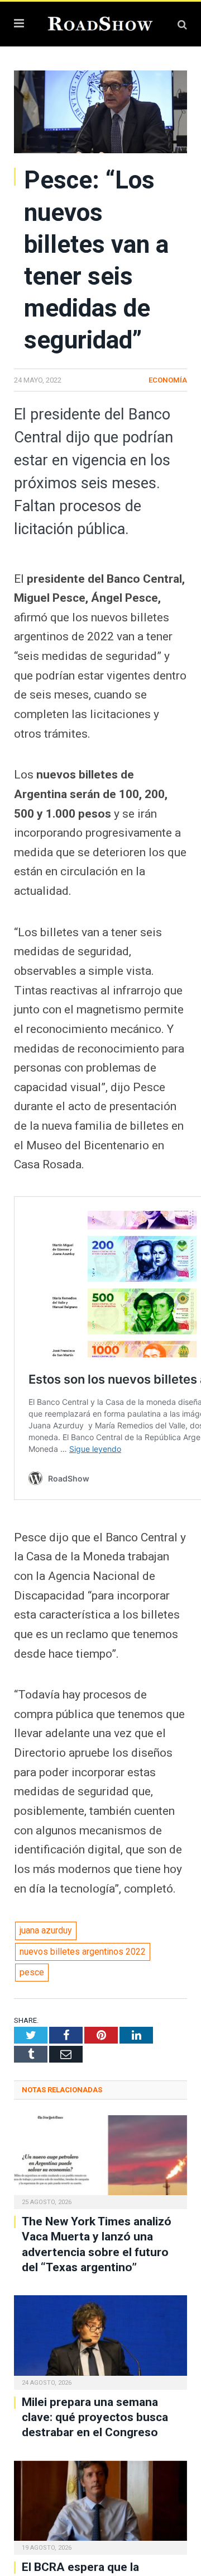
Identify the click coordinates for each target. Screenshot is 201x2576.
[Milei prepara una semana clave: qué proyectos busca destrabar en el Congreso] (100, 2341)
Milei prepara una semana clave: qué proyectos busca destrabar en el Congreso (95, 2417)
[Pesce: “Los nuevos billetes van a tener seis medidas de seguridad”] (100, 114)
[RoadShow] (100, 23)
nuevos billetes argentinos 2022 (83, 1952)
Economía (168, 380)
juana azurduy (46, 1930)
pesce (32, 1972)
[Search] (182, 24)
